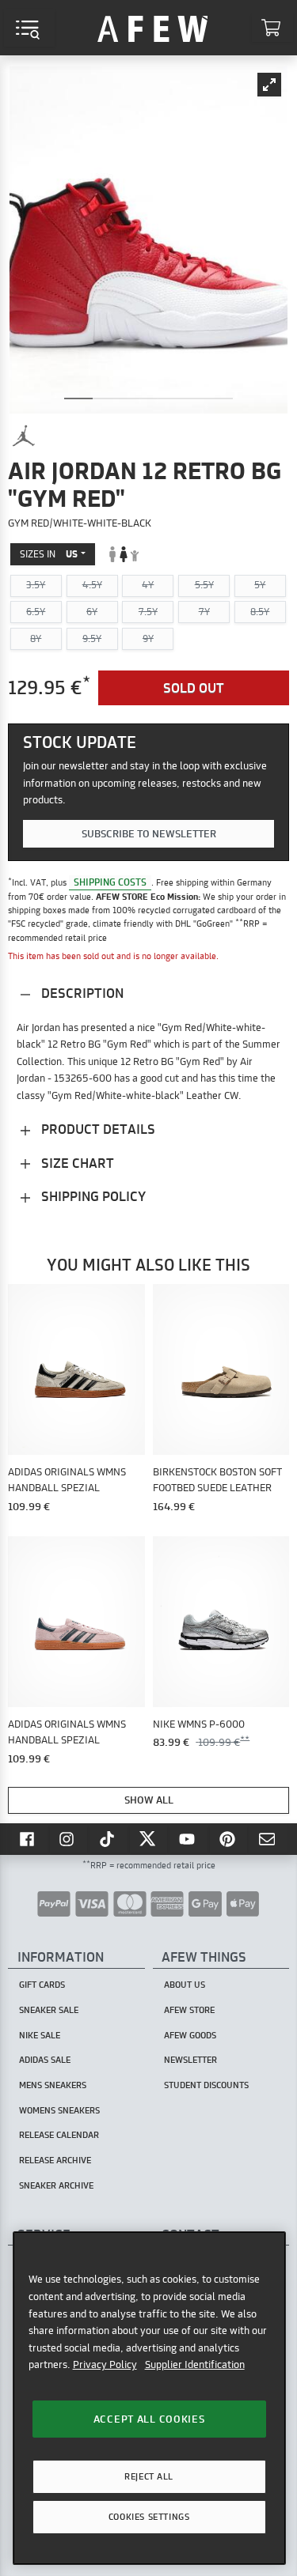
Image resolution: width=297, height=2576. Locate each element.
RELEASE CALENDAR (59, 2135)
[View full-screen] (269, 85)
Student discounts (206, 2085)
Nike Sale (40, 2035)
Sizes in (49, 554)
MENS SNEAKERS (53, 2085)
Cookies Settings (149, 2517)
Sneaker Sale (49, 2010)
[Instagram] (69, 1838)
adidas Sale (45, 2060)
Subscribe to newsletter (149, 833)
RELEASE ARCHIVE (55, 2160)
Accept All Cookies (149, 2419)
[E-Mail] (268, 1838)
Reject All (149, 2476)
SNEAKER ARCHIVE (56, 2185)
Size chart (76, 1163)
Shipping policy (92, 1196)
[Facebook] (29, 1838)
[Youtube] (188, 1838)
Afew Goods (190, 2035)
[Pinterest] (229, 1838)
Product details (97, 1129)
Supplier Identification (195, 2364)
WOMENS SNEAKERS (59, 2110)
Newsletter (190, 2060)
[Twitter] (149, 1838)
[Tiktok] (109, 1838)
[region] (149, 2398)
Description (81, 993)
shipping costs (110, 882)
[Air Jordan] (24, 436)
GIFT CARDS (42, 1985)
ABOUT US (185, 1985)
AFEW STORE (153, 28)
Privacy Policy (105, 2364)
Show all (149, 1800)
